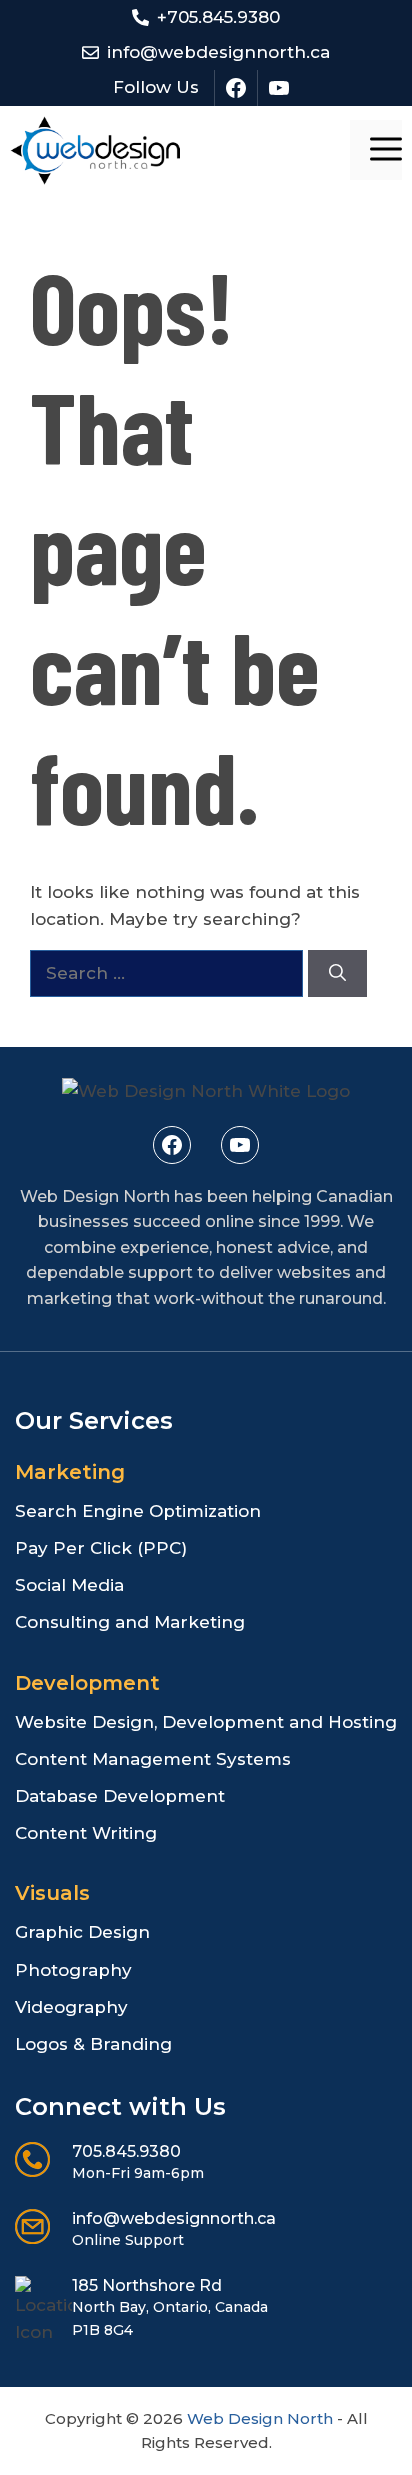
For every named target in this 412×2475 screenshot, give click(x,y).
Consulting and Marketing (130, 1622)
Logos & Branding (93, 2044)
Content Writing (86, 1833)
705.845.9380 (126, 2151)
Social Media (69, 1585)
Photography (73, 1970)
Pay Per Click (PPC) (101, 1548)
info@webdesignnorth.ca (218, 52)
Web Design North (260, 2418)
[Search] (337, 974)
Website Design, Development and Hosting (206, 1722)
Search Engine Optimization (138, 1511)
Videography (71, 2007)
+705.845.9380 (218, 17)
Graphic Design (82, 1932)
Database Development (120, 1796)
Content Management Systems (153, 1759)
